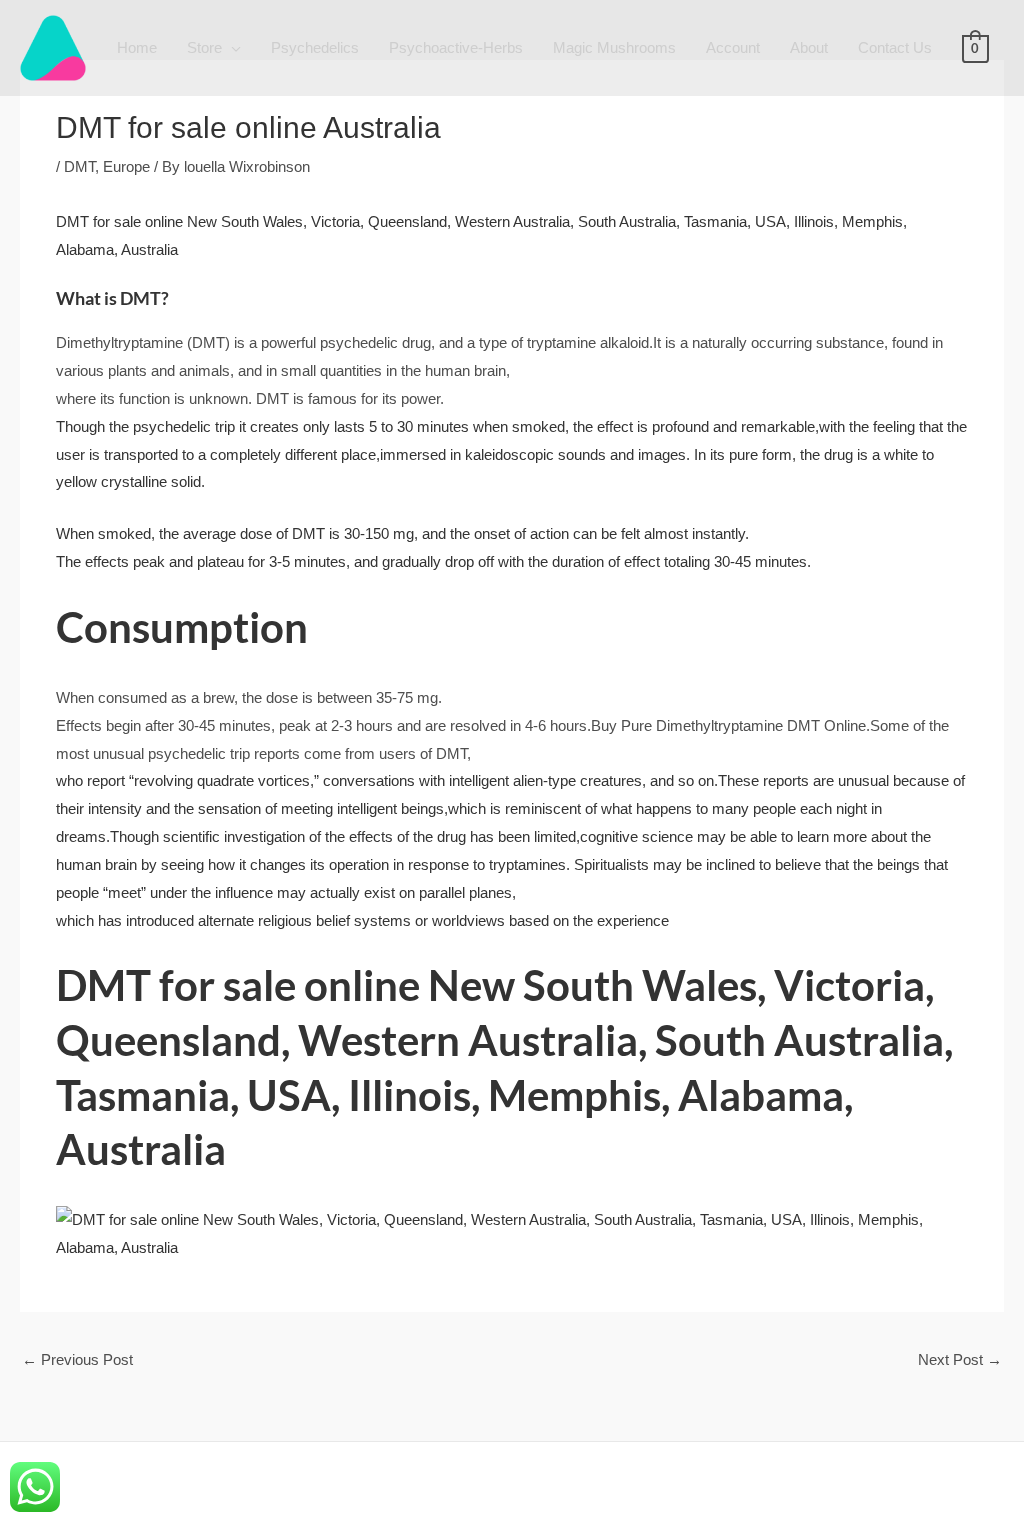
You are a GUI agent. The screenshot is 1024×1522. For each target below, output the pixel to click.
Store (204, 47)
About (809, 47)
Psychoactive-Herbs (456, 47)
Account (733, 47)
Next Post (960, 1359)
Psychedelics (315, 47)
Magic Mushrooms (614, 47)
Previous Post (77, 1359)
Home (137, 47)
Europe (126, 166)
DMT (79, 166)
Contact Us (895, 47)
